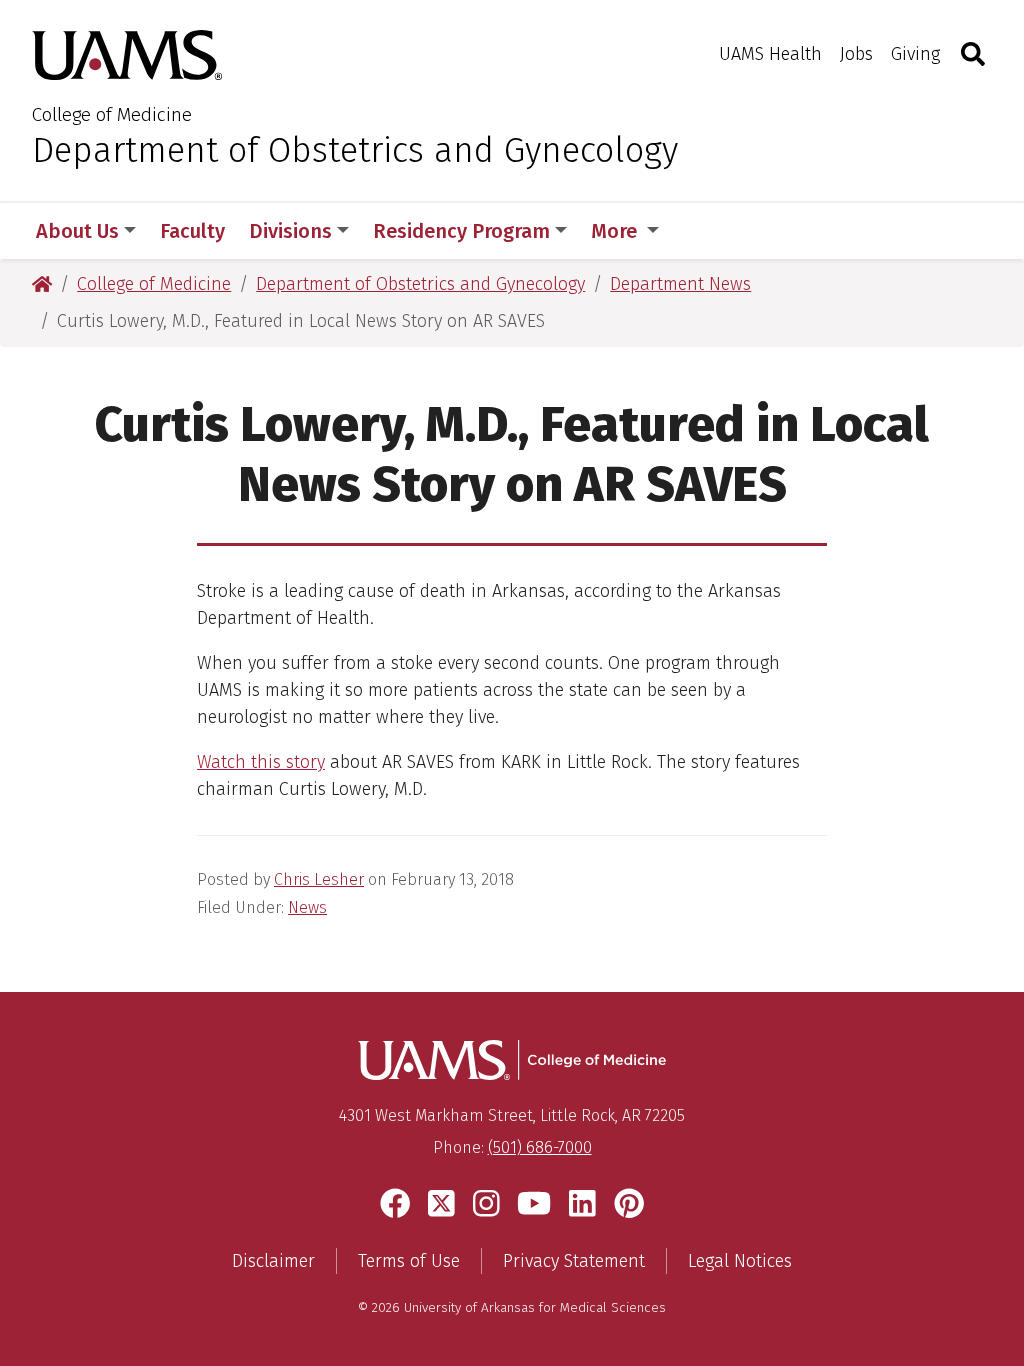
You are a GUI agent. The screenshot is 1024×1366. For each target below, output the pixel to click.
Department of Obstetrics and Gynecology (355, 150)
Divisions (290, 231)
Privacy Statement (574, 1261)
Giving (915, 54)
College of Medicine (112, 114)
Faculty (192, 231)
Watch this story (261, 762)
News (307, 907)
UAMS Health (770, 54)
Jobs (856, 54)
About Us (77, 231)
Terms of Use (409, 1261)
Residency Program (461, 231)
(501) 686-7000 (540, 1147)
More (616, 231)
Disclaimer (273, 1261)
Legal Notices (740, 1261)
